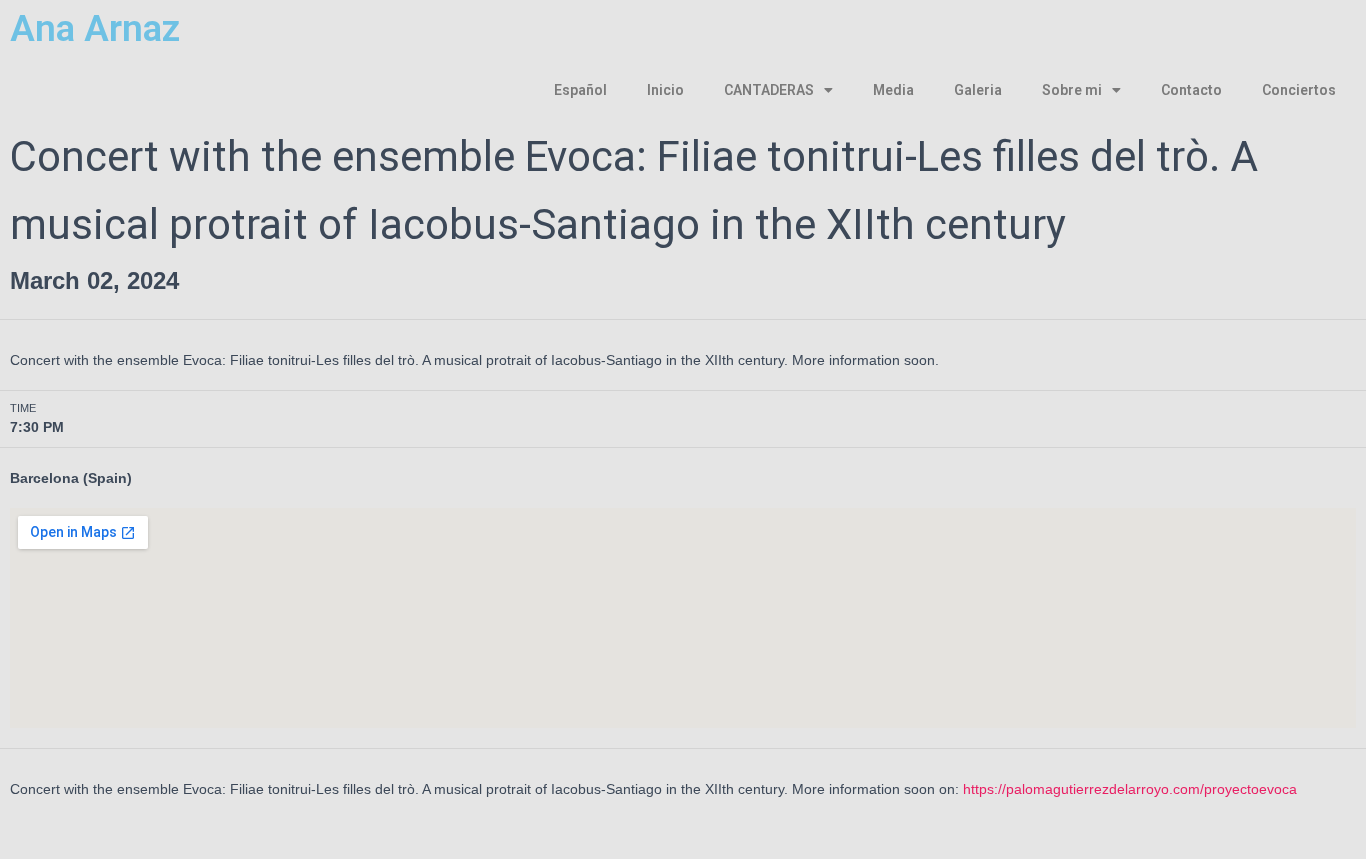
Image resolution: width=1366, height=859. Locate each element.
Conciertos (1299, 90)
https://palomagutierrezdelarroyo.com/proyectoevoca (1130, 789)
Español (580, 90)
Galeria (978, 90)
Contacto (1191, 90)
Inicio (665, 90)
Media (893, 90)
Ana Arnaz (95, 28)
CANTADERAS (769, 90)
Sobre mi (1072, 90)
